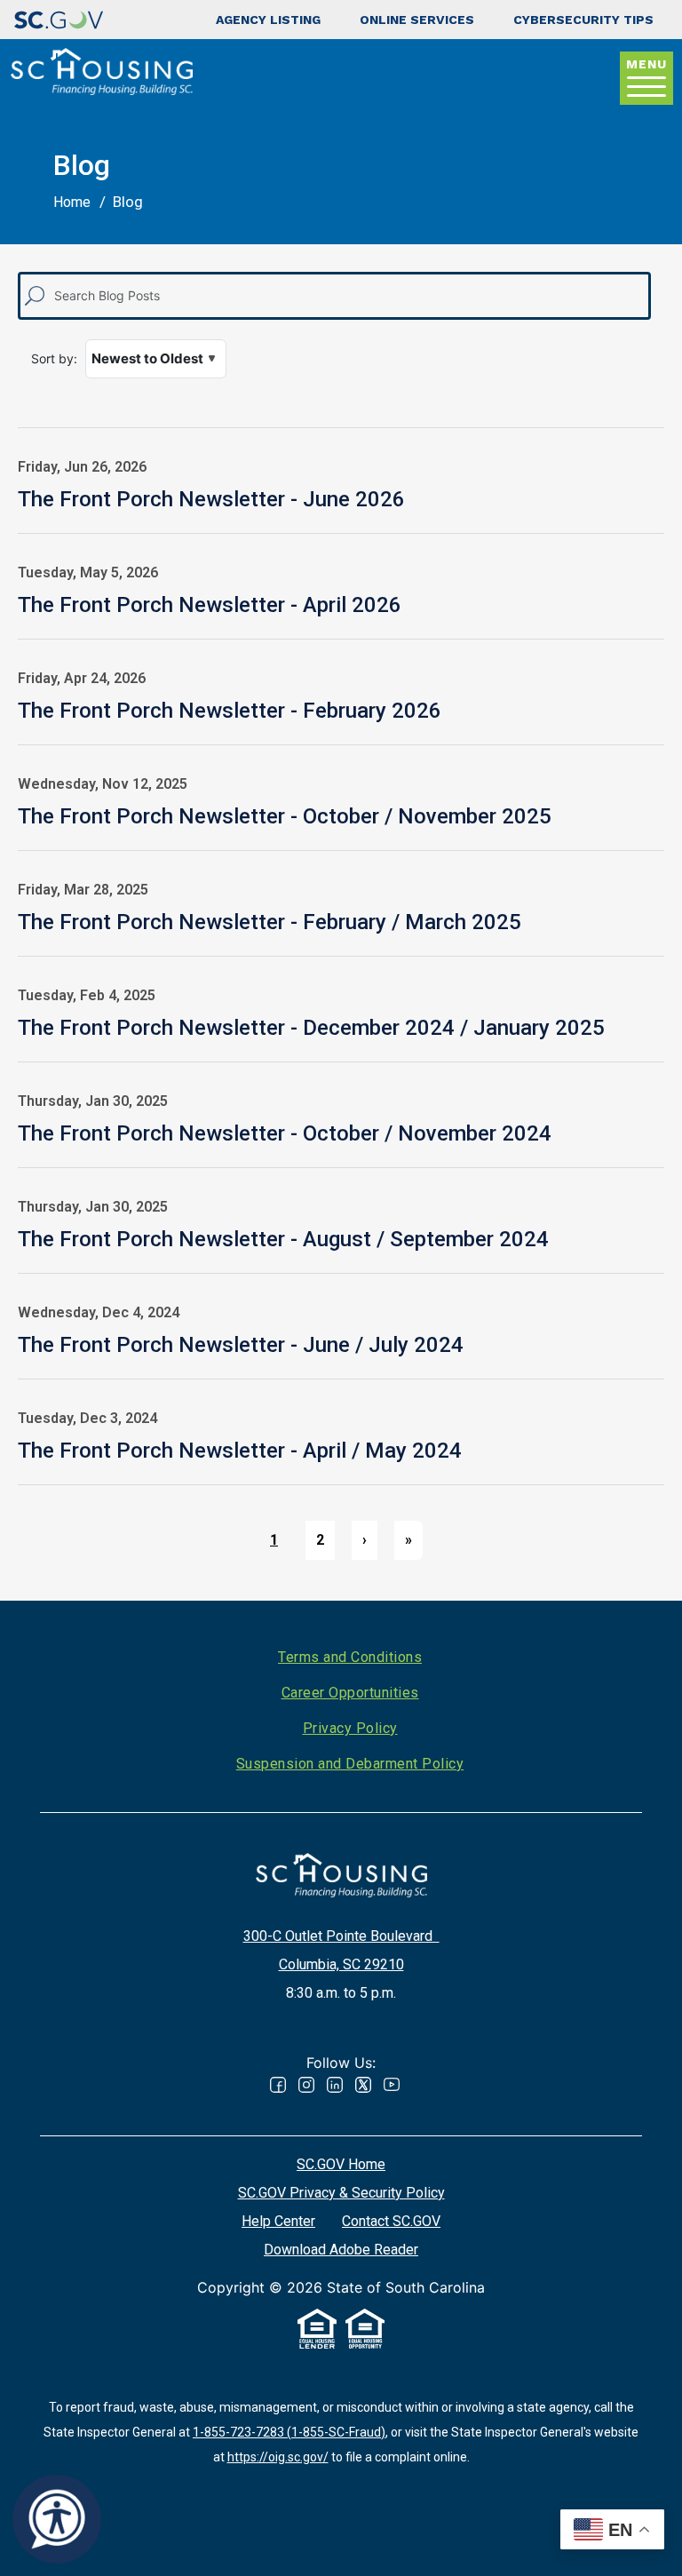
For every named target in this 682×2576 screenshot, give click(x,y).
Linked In (335, 2085)
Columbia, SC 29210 (341, 1964)
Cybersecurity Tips (583, 20)
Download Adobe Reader (341, 2250)
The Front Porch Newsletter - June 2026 (211, 499)
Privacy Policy (350, 1728)
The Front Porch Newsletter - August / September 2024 (283, 1239)
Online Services (417, 20)
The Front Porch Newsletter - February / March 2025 (270, 922)
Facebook (278, 2085)
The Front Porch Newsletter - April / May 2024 (240, 1451)
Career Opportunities (350, 1693)
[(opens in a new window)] (59, 20)
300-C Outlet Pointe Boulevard (341, 1936)
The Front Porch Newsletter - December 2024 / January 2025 (311, 1028)
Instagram (306, 2085)
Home (72, 202)
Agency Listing (268, 20)
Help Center (278, 2221)
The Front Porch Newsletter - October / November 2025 (285, 816)
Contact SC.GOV (391, 2221)
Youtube (392, 2085)
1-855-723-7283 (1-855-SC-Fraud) (289, 2432)
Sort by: (54, 358)
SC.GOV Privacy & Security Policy (341, 2193)
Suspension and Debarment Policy (350, 1764)
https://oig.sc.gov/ (278, 2457)
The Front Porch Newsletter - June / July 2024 (241, 1345)
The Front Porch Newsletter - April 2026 (210, 605)
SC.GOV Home (341, 2164)
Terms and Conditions (350, 1657)
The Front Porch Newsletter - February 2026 (230, 711)
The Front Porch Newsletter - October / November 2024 (285, 1133)
